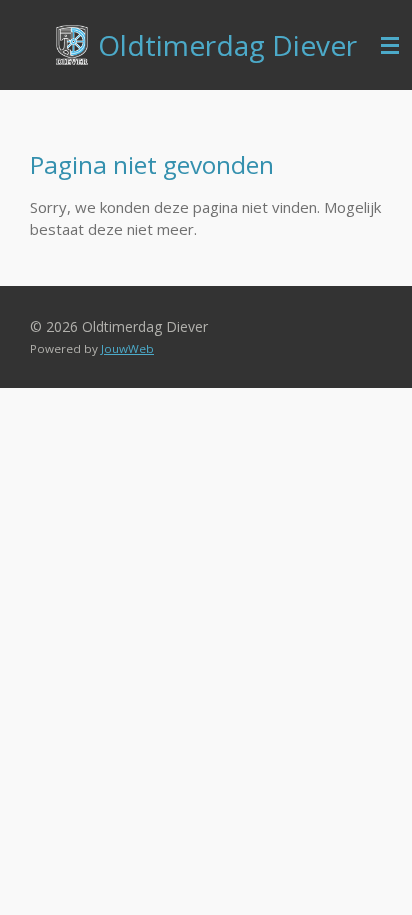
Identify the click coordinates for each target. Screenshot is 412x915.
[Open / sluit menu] (390, 45)
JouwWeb (127, 348)
